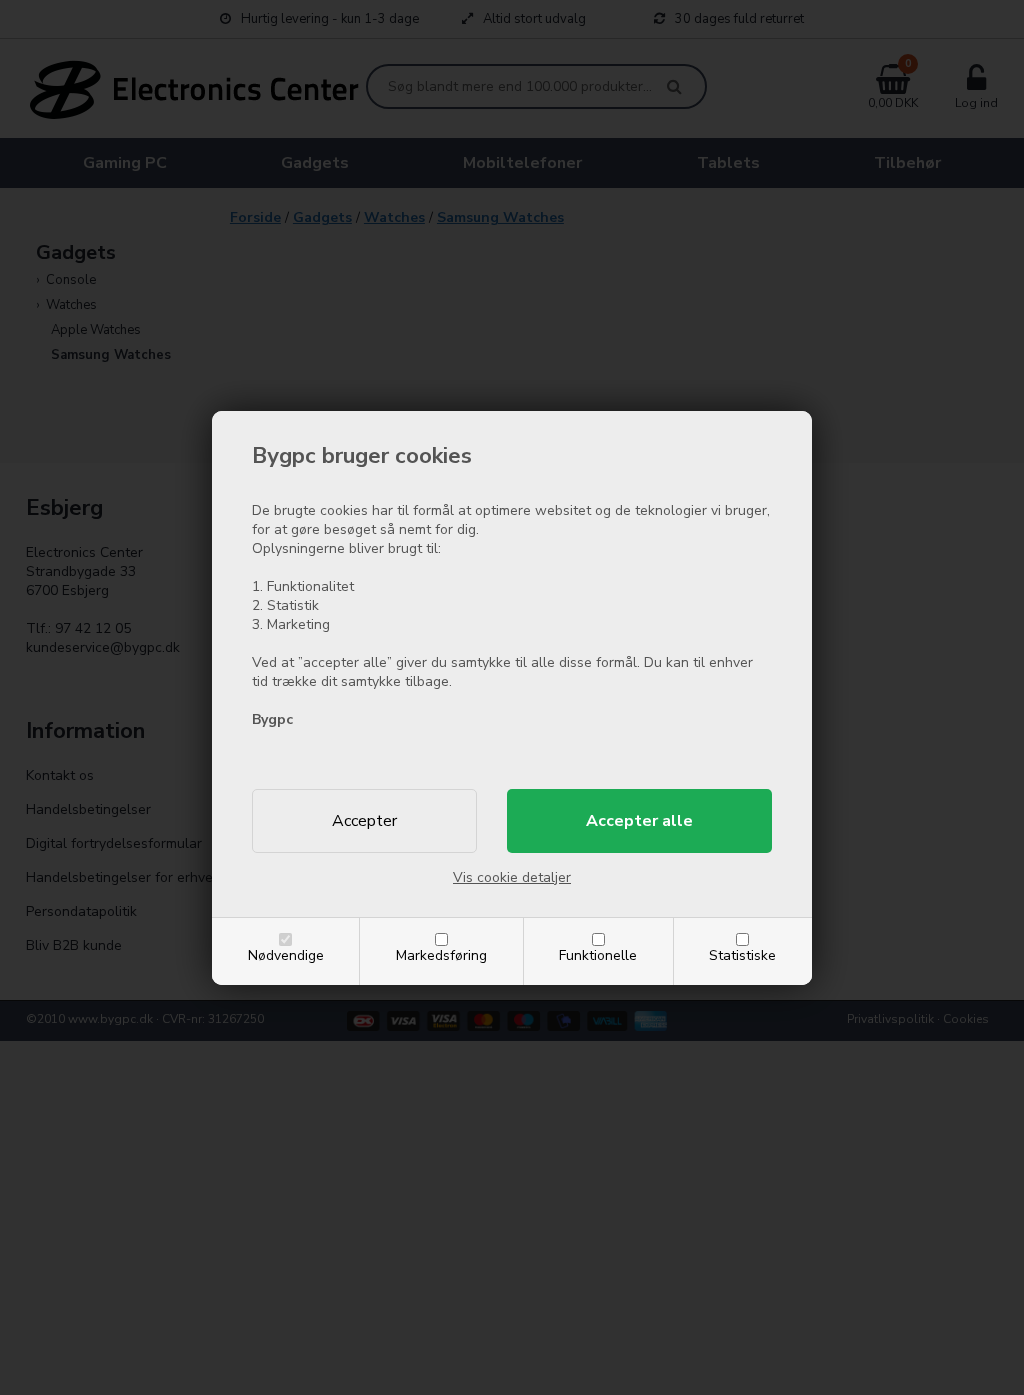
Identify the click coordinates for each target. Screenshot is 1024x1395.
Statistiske (742, 955)
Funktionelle (598, 955)
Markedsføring (441, 955)
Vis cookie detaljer (512, 877)
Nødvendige (286, 955)
